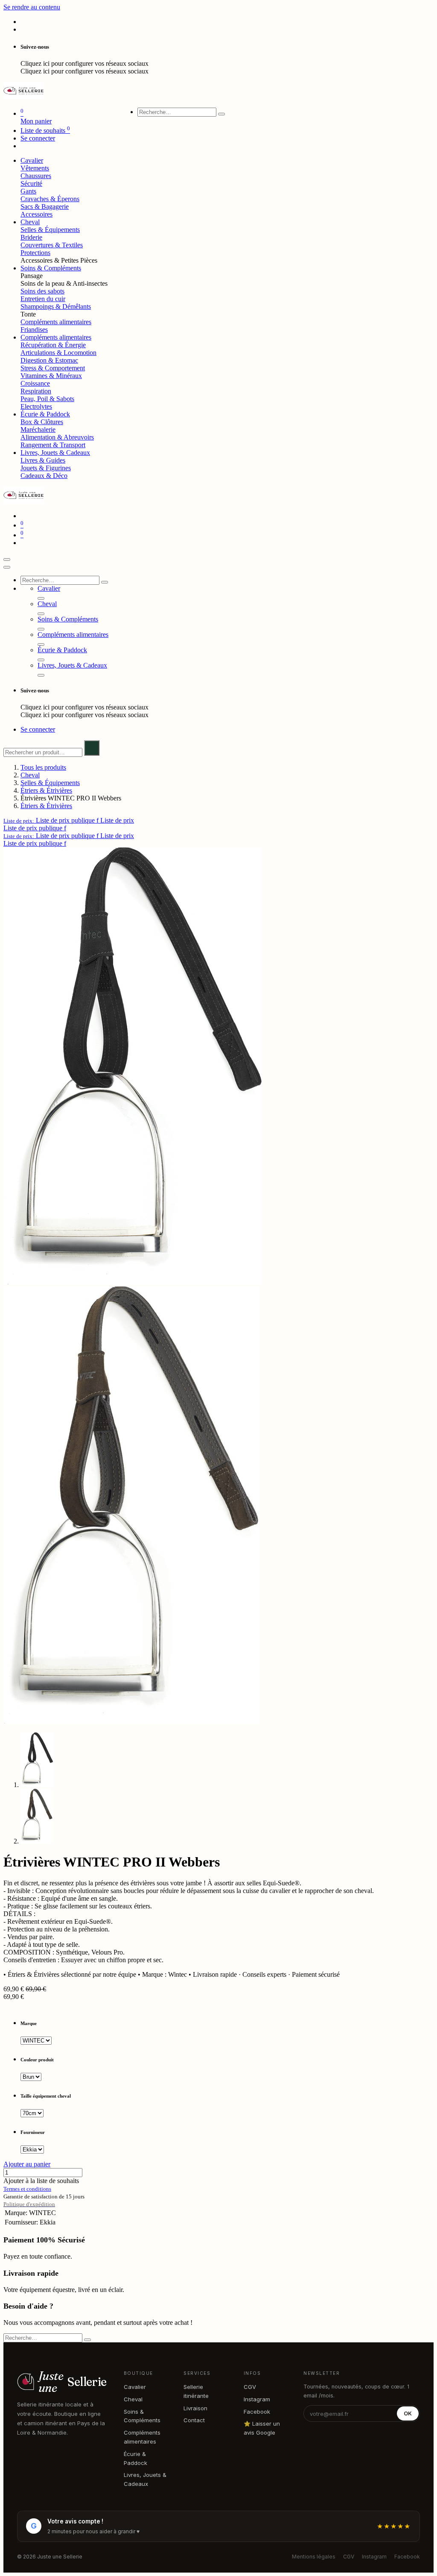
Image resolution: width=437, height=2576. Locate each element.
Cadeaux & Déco (44, 476)
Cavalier (135, 2387)
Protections (35, 253)
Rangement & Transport (53, 445)
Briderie (31, 237)
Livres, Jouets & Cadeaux (145, 2479)
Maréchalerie (38, 429)
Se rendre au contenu (32, 7)
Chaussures (36, 176)
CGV (250, 2387)
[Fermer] (7, 567)
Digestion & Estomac (49, 360)
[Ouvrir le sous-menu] (41, 598)
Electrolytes (36, 406)
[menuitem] (32, 160)
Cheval (30, 775)
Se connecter (38, 138)
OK (408, 2413)
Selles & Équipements (50, 230)
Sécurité (31, 183)
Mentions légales (314, 2557)
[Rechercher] (221, 114)
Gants (28, 191)
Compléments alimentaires (56, 322)
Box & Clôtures (42, 422)
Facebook (257, 2412)
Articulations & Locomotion (58, 353)
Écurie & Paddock (135, 2458)
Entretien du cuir (43, 299)
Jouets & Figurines (46, 468)
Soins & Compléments (142, 2416)
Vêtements (35, 168)
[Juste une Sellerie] (24, 97)
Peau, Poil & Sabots (47, 399)
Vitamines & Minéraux (51, 376)
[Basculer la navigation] (7, 560)
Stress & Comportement (53, 368)
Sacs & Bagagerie (45, 207)
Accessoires (36, 214)
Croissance (35, 383)
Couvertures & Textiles (52, 245)
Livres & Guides (43, 460)
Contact (194, 2420)
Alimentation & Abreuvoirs (57, 437)
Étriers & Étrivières (46, 790)
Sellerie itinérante (196, 2391)
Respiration (36, 391)
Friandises (34, 330)
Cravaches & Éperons (50, 199)
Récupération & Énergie (53, 345)
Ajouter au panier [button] (27, 2164)
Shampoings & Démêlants (56, 306)
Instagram (257, 2399)
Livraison (195, 2408)
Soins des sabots (42, 291)
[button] (69, 820)
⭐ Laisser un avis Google (262, 2428)
